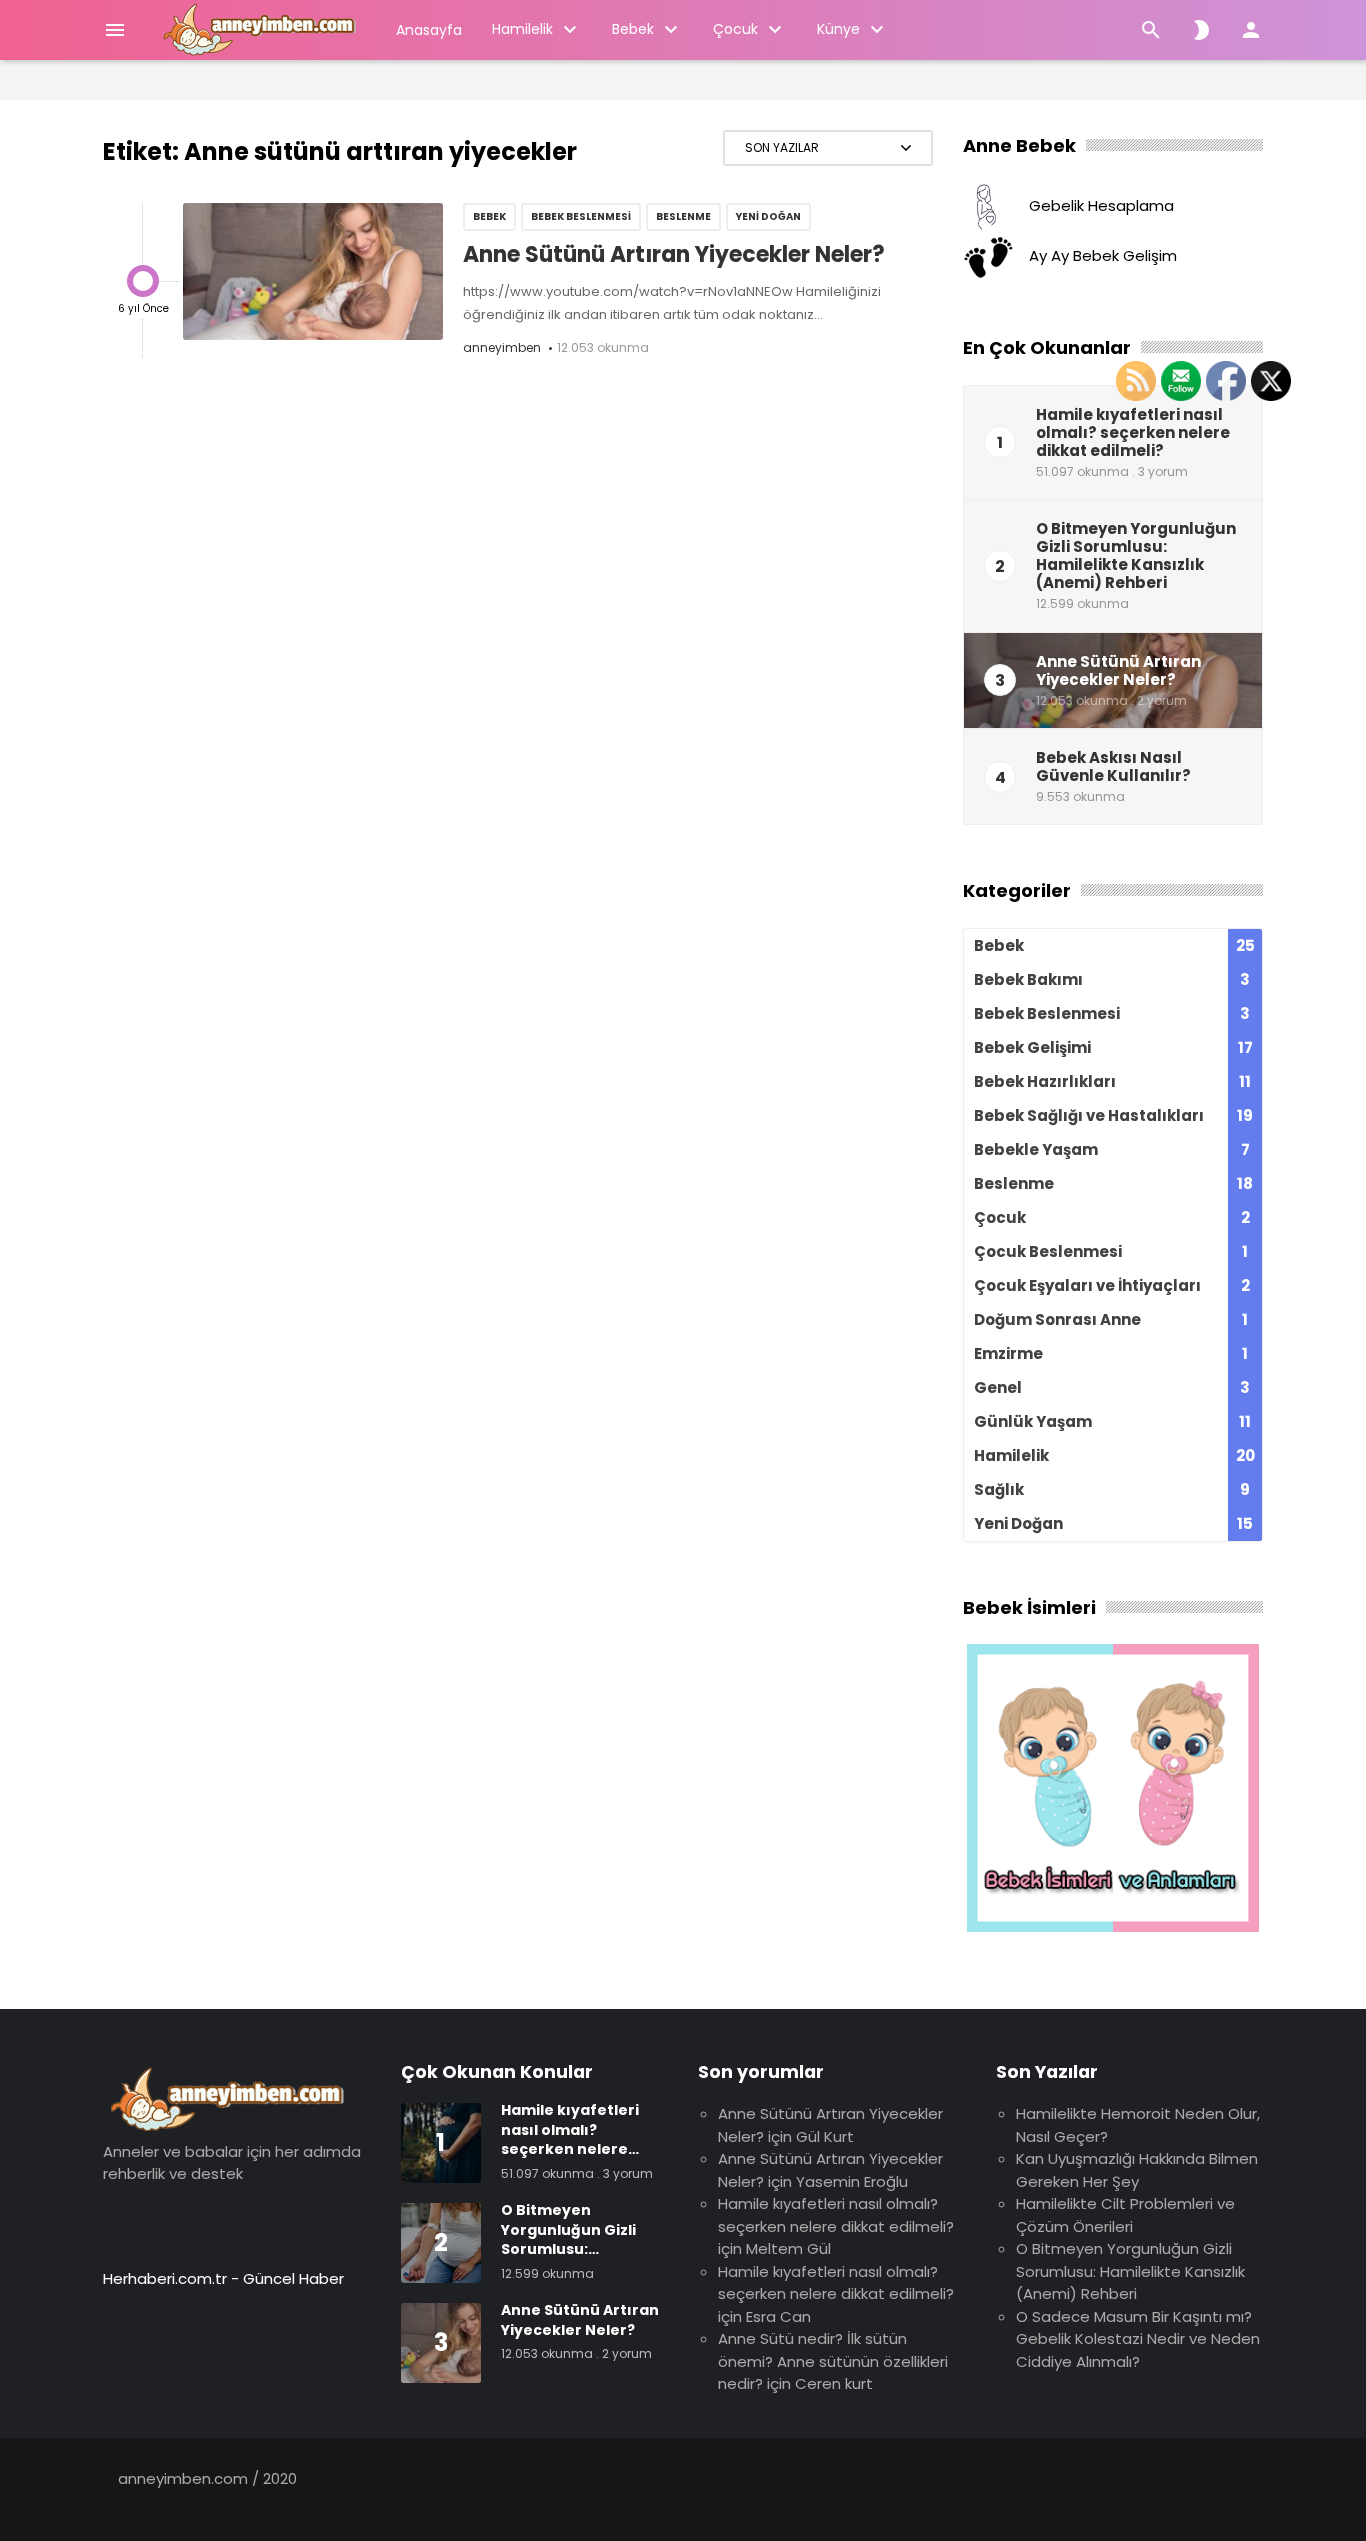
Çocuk (735, 29)
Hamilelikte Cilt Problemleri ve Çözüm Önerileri (1125, 2215)
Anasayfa (429, 30)
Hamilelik (522, 29)
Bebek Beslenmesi (581, 216)
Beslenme (683, 216)
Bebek (633, 29)
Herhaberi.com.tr (165, 2278)
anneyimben (502, 347)
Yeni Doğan (768, 216)
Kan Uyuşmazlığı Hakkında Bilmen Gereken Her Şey (1137, 2170)
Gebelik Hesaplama (1101, 206)
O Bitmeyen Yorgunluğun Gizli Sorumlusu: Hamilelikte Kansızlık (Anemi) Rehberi (1130, 2271)
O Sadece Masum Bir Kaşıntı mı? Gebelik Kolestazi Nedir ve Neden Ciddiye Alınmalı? (1138, 2339)
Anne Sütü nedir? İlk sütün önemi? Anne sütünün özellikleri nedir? (833, 2361)
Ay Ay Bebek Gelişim (1103, 256)
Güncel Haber (293, 2278)
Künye (838, 29)
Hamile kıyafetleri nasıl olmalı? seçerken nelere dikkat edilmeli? (836, 2215)
